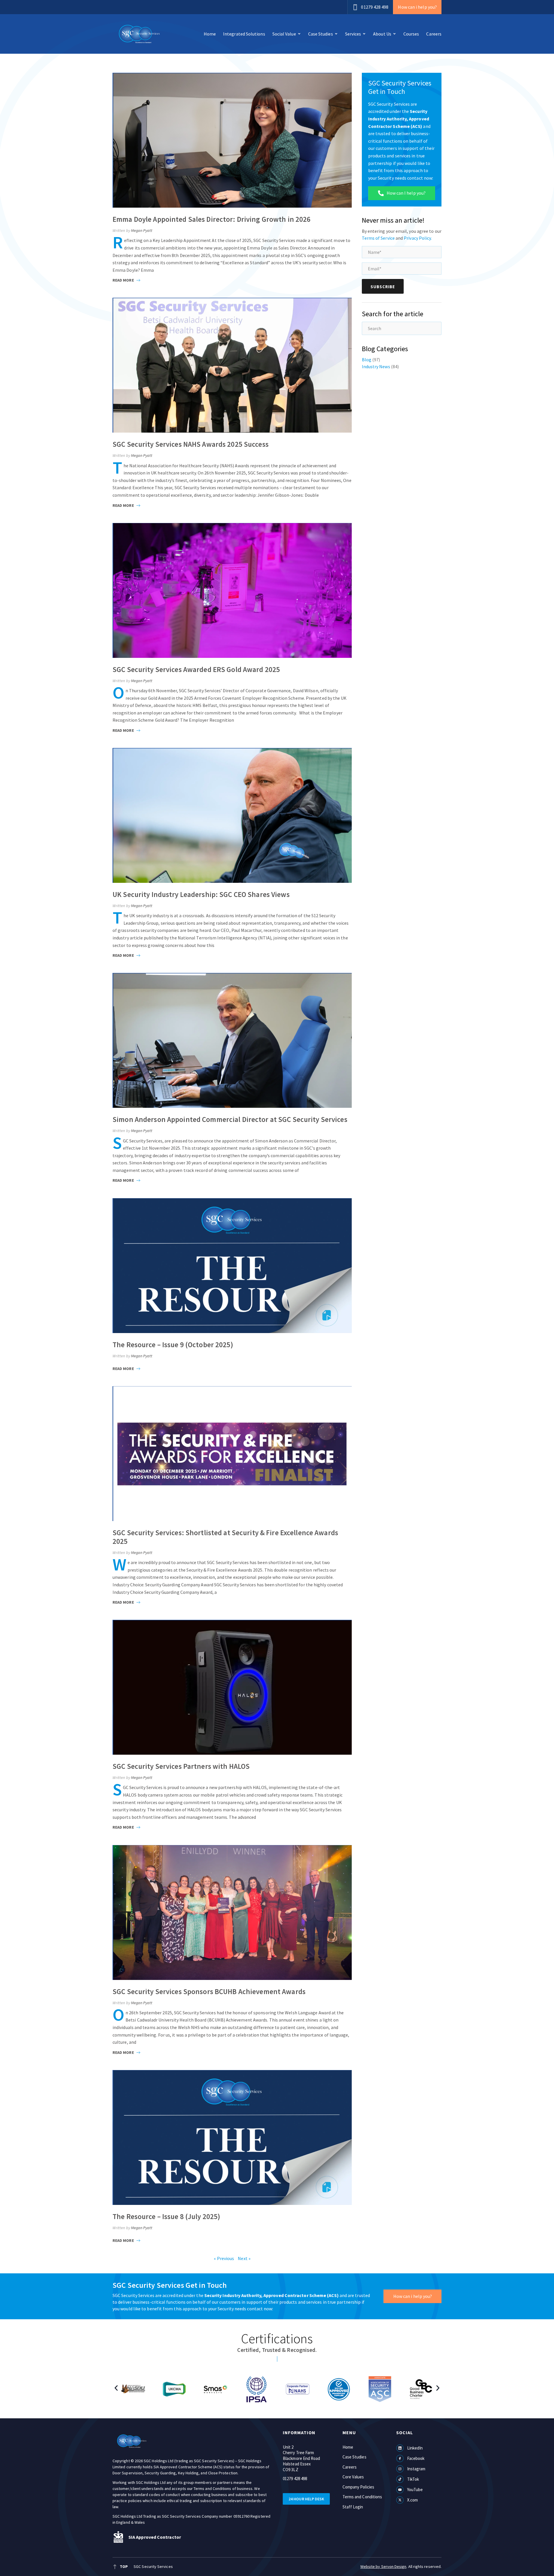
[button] (116, 2388)
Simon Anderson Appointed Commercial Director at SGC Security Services (230, 1119)
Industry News (376, 366)
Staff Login (353, 2507)
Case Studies (354, 2457)
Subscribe (383, 287)
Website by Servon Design (383, 2566)
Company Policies (358, 2487)
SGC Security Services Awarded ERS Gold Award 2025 (196, 669)
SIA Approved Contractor (155, 2537)
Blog (367, 360)
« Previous (224, 2258)
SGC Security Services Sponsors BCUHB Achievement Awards (209, 1991)
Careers (350, 2467)
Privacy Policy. (418, 238)
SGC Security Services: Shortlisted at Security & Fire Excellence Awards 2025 (225, 1537)
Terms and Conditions (362, 2497)
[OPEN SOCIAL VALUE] (299, 34)
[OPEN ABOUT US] (394, 34)
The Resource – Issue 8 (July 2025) (166, 2216)
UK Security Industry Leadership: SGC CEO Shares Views (201, 894)
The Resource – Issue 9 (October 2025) (173, 1345)
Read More (124, 280)
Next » (244, 2258)
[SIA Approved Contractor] (118, 2537)
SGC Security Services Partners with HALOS (181, 1766)
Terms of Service (378, 238)
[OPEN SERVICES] (364, 34)
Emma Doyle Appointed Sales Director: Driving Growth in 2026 (212, 219)
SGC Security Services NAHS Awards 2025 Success (191, 444)
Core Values (353, 2477)
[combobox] (402, 328)
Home (348, 2447)
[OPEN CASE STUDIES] (336, 34)
